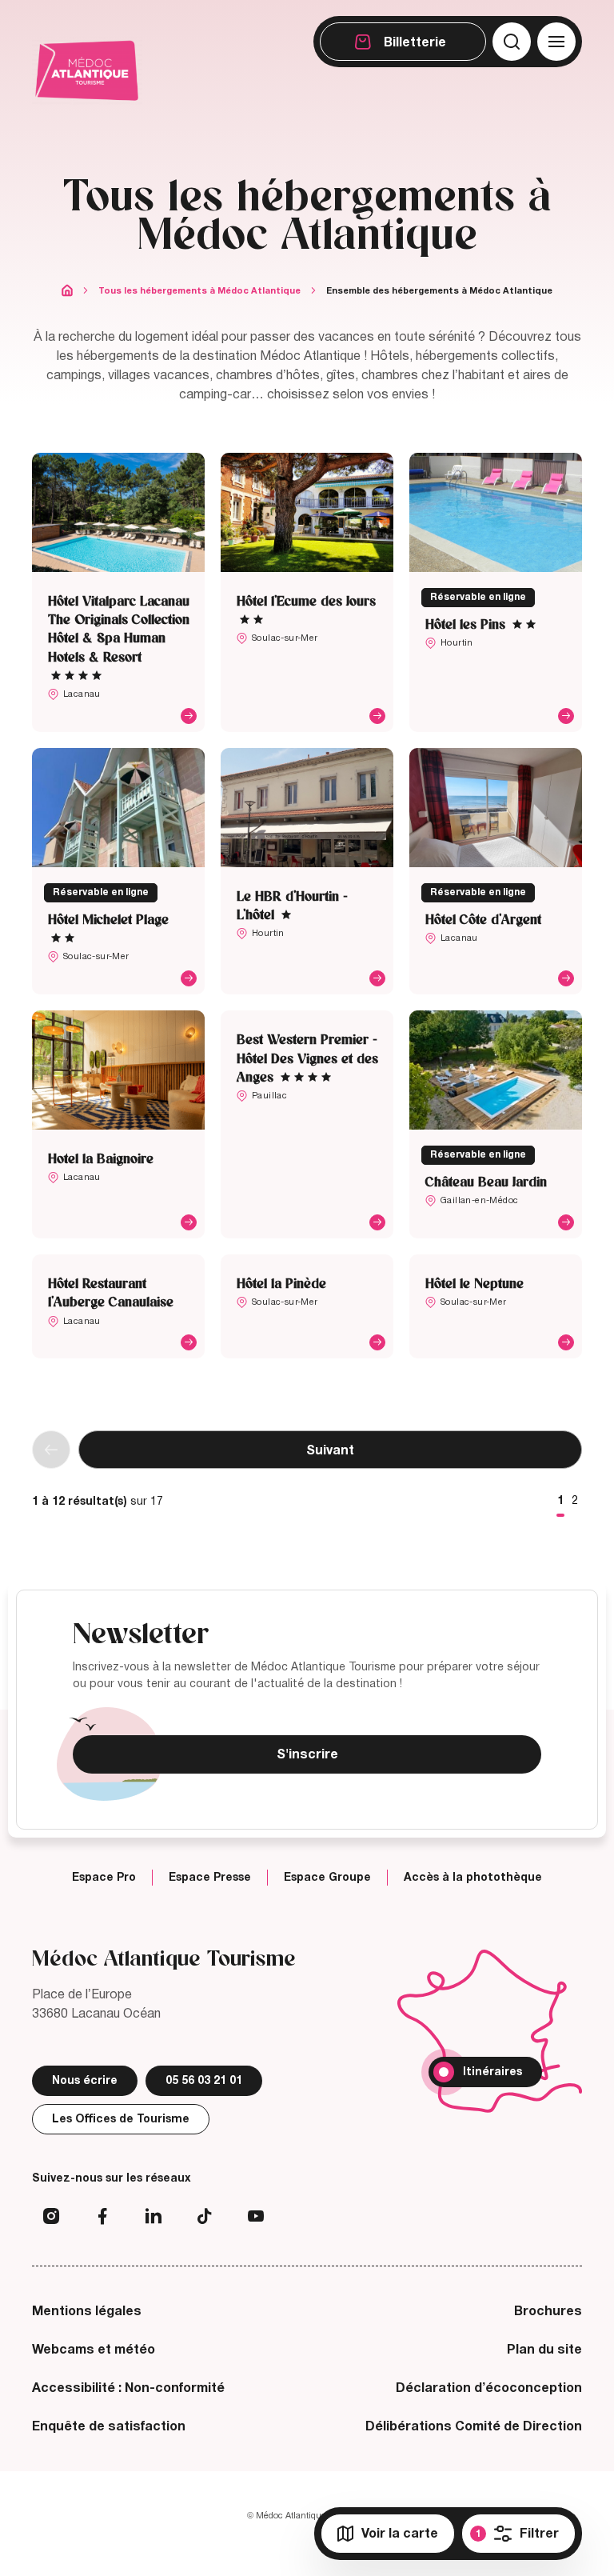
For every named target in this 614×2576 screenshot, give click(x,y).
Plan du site (544, 2350)
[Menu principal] (556, 42)
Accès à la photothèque (473, 1878)
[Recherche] (512, 42)
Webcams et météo (94, 2350)
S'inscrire (307, 1754)
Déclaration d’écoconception (489, 2388)
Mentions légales (87, 2311)
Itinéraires (492, 2072)
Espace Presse (210, 1878)
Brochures (548, 2311)
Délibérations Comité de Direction (474, 2426)
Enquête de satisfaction (109, 2426)
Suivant (330, 1450)
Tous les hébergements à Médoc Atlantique (199, 290)
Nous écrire (85, 2080)
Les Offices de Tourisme (121, 2119)
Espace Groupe (327, 1878)
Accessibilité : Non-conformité (128, 2388)
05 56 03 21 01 (204, 2080)
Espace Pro (104, 1878)
